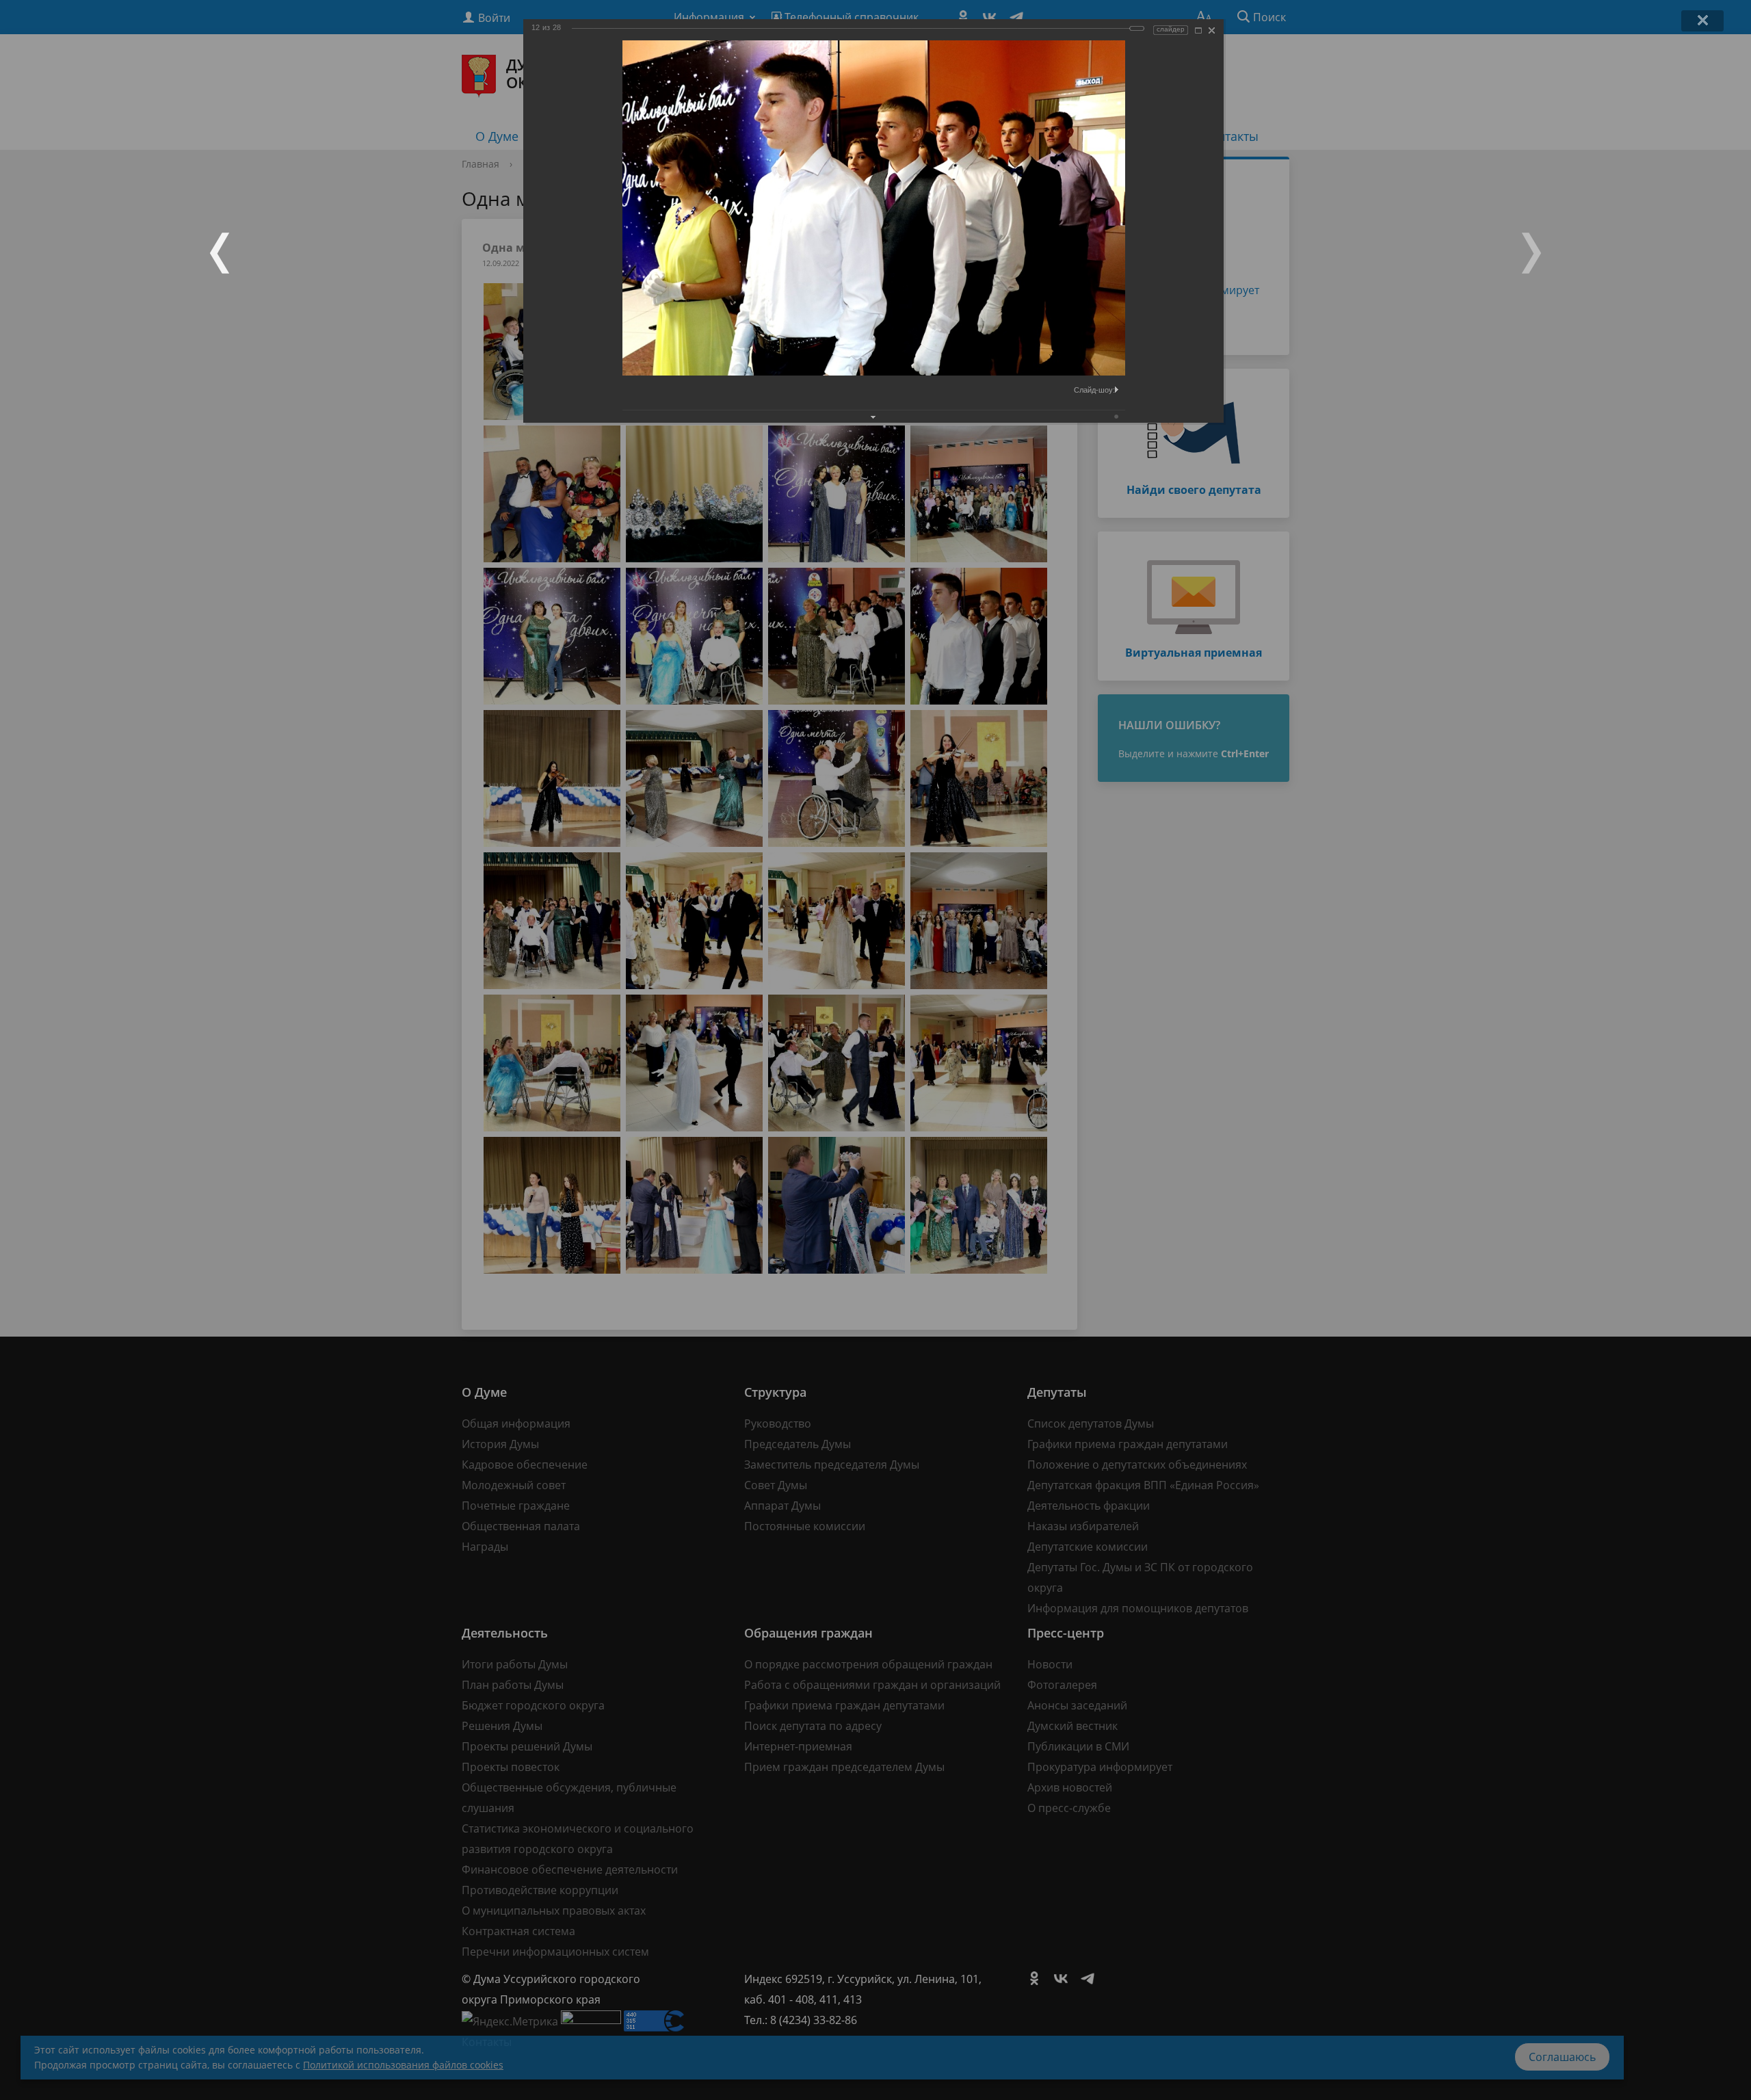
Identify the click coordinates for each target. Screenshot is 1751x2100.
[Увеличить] (1198, 30)
